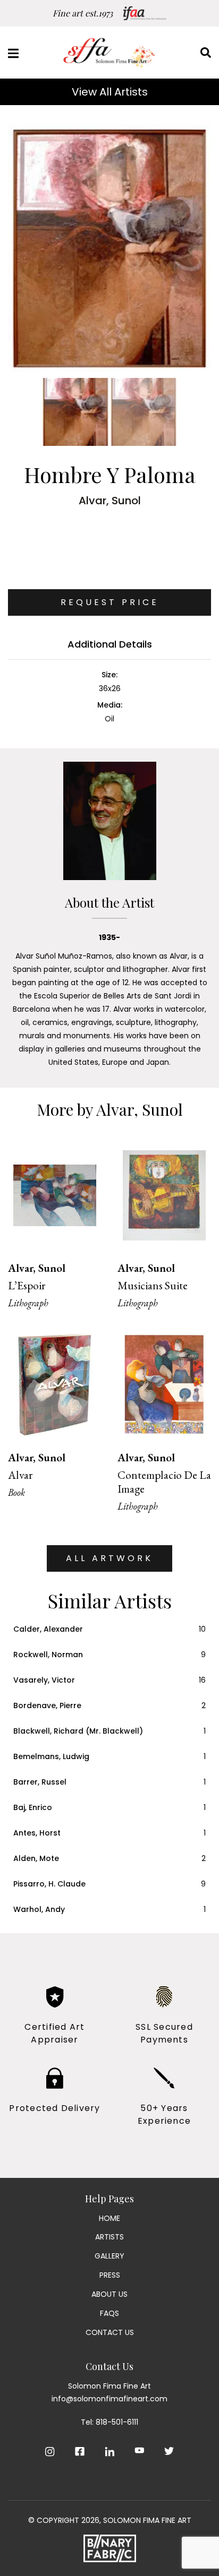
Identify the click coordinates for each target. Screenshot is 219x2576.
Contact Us (110, 2332)
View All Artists (110, 92)
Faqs (109, 2313)
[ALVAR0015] (109, 248)
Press (110, 2275)
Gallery (109, 2256)
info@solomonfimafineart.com (109, 2399)
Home (109, 2218)
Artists (109, 2237)
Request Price (110, 602)
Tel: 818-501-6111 (109, 2422)
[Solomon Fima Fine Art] (109, 53)
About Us (109, 2294)
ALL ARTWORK (109, 1558)
